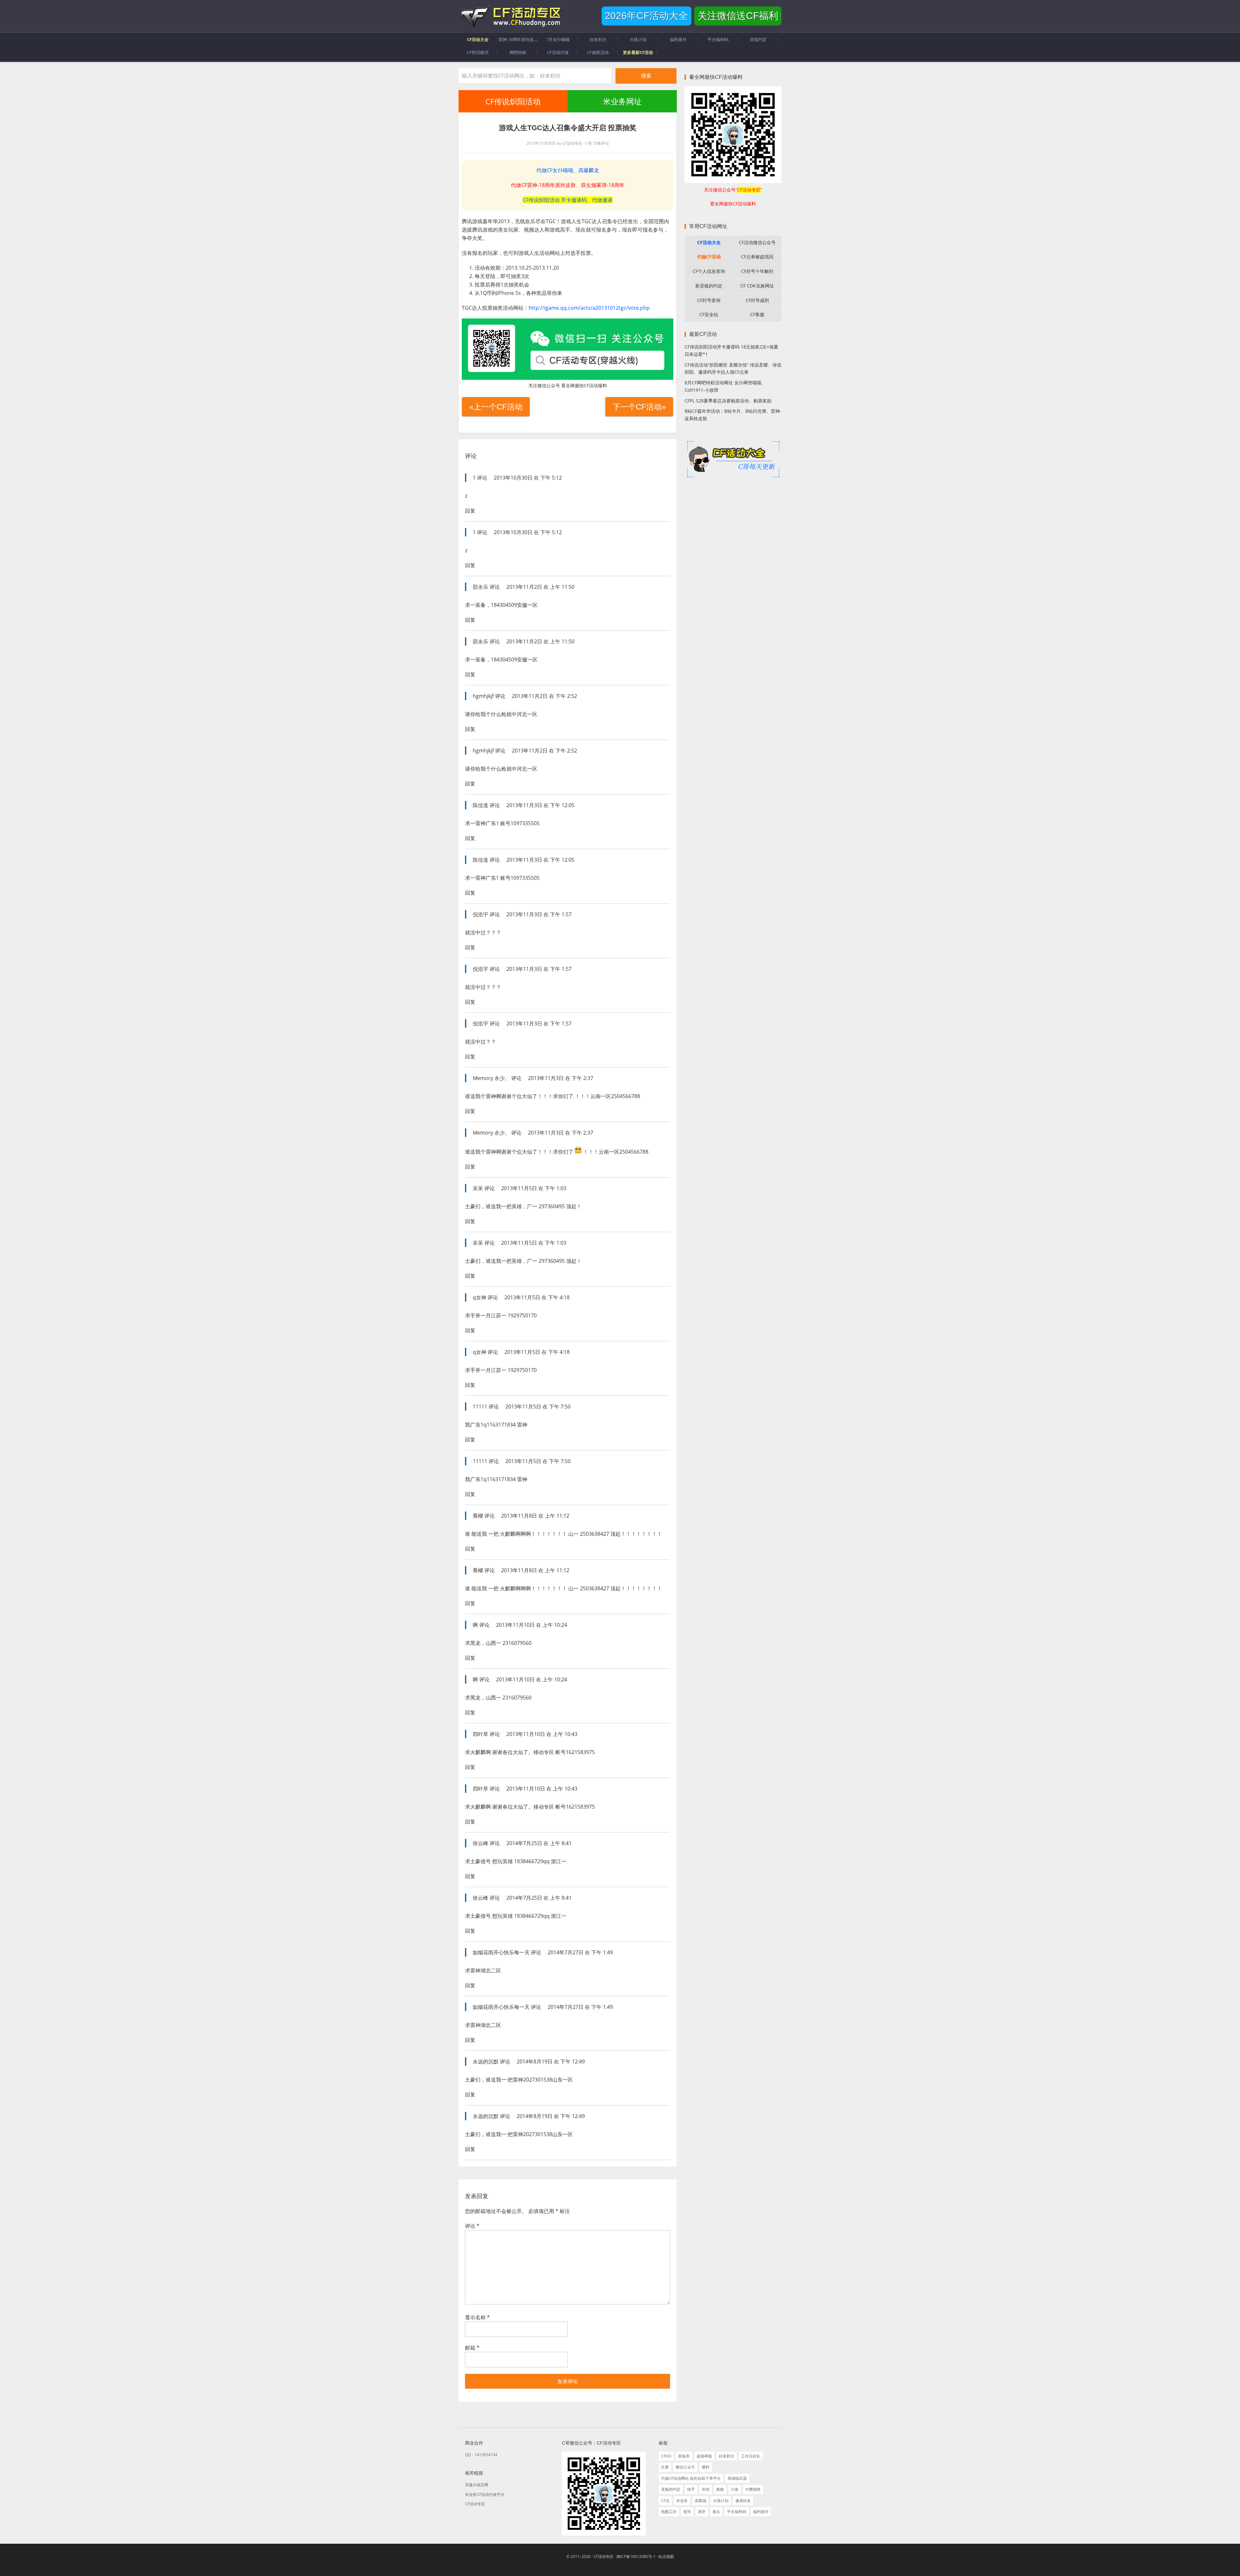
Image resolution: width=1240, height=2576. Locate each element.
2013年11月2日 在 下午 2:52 (544, 696)
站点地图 (666, 2556)
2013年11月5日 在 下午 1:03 (534, 1188)
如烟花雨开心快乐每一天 (501, 1952)
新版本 (684, 2456)
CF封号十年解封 (757, 271)
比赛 (665, 2467)
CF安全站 (709, 314)
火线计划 (721, 2501)
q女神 (480, 1297)
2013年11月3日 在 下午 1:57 (539, 914)
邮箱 (472, 2348)
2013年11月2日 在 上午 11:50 (540, 587)
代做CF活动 (709, 257)
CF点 (665, 2501)
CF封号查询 (709, 300)
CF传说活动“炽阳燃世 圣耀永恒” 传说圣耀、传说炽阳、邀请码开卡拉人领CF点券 (733, 369)
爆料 (706, 2467)
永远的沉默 (486, 2062)
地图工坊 (669, 2512)
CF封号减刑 (757, 300)
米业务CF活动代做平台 (485, 2494)
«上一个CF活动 (496, 407)
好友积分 (727, 2456)
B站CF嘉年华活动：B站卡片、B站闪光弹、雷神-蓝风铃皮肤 (733, 415)
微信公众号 (685, 2467)
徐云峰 (480, 1843)
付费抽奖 (753, 2489)
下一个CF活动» (639, 407)
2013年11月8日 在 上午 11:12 (535, 1516)
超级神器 (704, 2456)
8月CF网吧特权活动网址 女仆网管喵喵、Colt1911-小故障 (725, 386)
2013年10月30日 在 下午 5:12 (528, 478)
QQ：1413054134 (481, 2455)
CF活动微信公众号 (757, 242)
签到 (687, 2512)
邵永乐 (480, 587)
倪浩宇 (480, 914)
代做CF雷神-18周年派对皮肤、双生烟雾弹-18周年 (568, 185)
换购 (720, 2489)
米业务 (682, 2501)
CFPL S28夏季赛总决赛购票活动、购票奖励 (728, 401)
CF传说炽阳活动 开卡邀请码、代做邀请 (568, 200)
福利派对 (761, 2512)
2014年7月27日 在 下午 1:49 (580, 1952)
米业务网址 (622, 101)
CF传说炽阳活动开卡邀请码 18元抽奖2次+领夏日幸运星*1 (731, 350)
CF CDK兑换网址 (757, 286)
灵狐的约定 (671, 2489)
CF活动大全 (709, 242)
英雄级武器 (737, 2478)
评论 (472, 2226)
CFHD (666, 2456)
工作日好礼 (751, 2456)
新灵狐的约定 (709, 286)
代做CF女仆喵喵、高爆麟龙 (568, 170)
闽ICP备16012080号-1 (636, 2556)
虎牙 (702, 2512)
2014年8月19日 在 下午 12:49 (551, 2062)
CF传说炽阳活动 (513, 101)
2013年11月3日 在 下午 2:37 (561, 1078)
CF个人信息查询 (709, 271)
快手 (691, 2489)
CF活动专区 (510, 16)
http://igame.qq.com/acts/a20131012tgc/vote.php (589, 308)
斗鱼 (735, 2489)
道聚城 (700, 2501)
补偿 (706, 2489)
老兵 (716, 2512)
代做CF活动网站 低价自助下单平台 (691, 2478)
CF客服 (757, 314)
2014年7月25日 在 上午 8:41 (539, 1843)
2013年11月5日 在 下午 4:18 (537, 1297)
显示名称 (477, 2317)
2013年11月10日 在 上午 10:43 (542, 1734)
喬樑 (478, 1516)
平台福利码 (737, 2512)
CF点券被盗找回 (757, 257)
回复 (470, 511)
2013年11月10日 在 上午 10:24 (532, 1625)
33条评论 (601, 143)
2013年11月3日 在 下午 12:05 (540, 805)
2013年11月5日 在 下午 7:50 (538, 1407)
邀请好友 (743, 2501)
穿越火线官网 (477, 2485)
